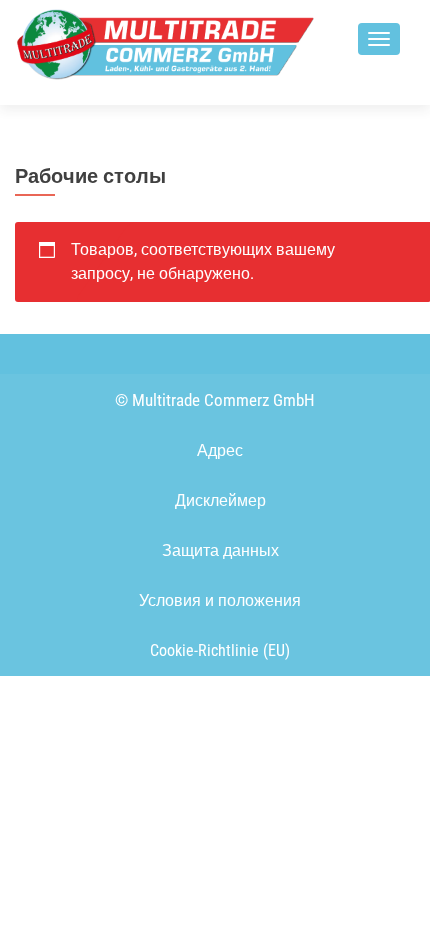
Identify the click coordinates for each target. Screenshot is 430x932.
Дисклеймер (220, 500)
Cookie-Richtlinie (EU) (220, 650)
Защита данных (220, 550)
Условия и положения (220, 600)
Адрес (220, 450)
